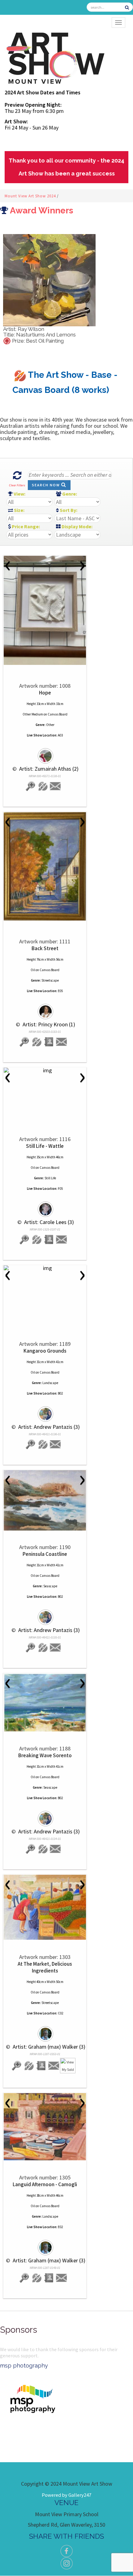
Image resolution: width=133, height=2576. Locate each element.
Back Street (45, 948)
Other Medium (33, 714)
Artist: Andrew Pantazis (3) (48, 1427)
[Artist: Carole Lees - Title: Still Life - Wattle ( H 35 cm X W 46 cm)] (45, 1070)
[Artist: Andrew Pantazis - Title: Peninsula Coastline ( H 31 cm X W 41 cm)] (45, 1500)
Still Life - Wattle (45, 1146)
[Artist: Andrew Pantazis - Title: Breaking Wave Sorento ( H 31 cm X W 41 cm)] (45, 1703)
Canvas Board (58, 714)
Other (50, 725)
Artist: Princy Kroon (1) (48, 1024)
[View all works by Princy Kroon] (45, 1009)
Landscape (50, 1383)
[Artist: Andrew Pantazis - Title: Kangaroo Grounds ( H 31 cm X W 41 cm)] (45, 1268)
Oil (33, 970)
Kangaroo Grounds (45, 1351)
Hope (45, 693)
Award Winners (41, 210)
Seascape (50, 1586)
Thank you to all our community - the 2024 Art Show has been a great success (66, 167)
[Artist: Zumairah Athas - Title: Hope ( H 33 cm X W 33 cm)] (45, 610)
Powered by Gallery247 (66, 2495)
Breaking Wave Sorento (45, 1755)
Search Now (47, 485)
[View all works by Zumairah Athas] (45, 753)
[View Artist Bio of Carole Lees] (49, 1240)
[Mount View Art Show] (55, 57)
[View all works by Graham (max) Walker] (45, 2031)
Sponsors (19, 2330)
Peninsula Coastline (45, 1554)
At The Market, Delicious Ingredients (45, 1967)
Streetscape (50, 980)
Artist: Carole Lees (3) (48, 1222)
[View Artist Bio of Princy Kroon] (49, 1042)
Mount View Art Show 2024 (31, 196)
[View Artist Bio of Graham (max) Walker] (41, 2066)
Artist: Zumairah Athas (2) (48, 769)
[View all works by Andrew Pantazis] (45, 1411)
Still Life (50, 1178)
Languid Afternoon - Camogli (45, 2184)
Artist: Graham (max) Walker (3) (48, 2047)
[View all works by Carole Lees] (45, 1206)
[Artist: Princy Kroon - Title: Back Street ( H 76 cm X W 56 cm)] (45, 866)
